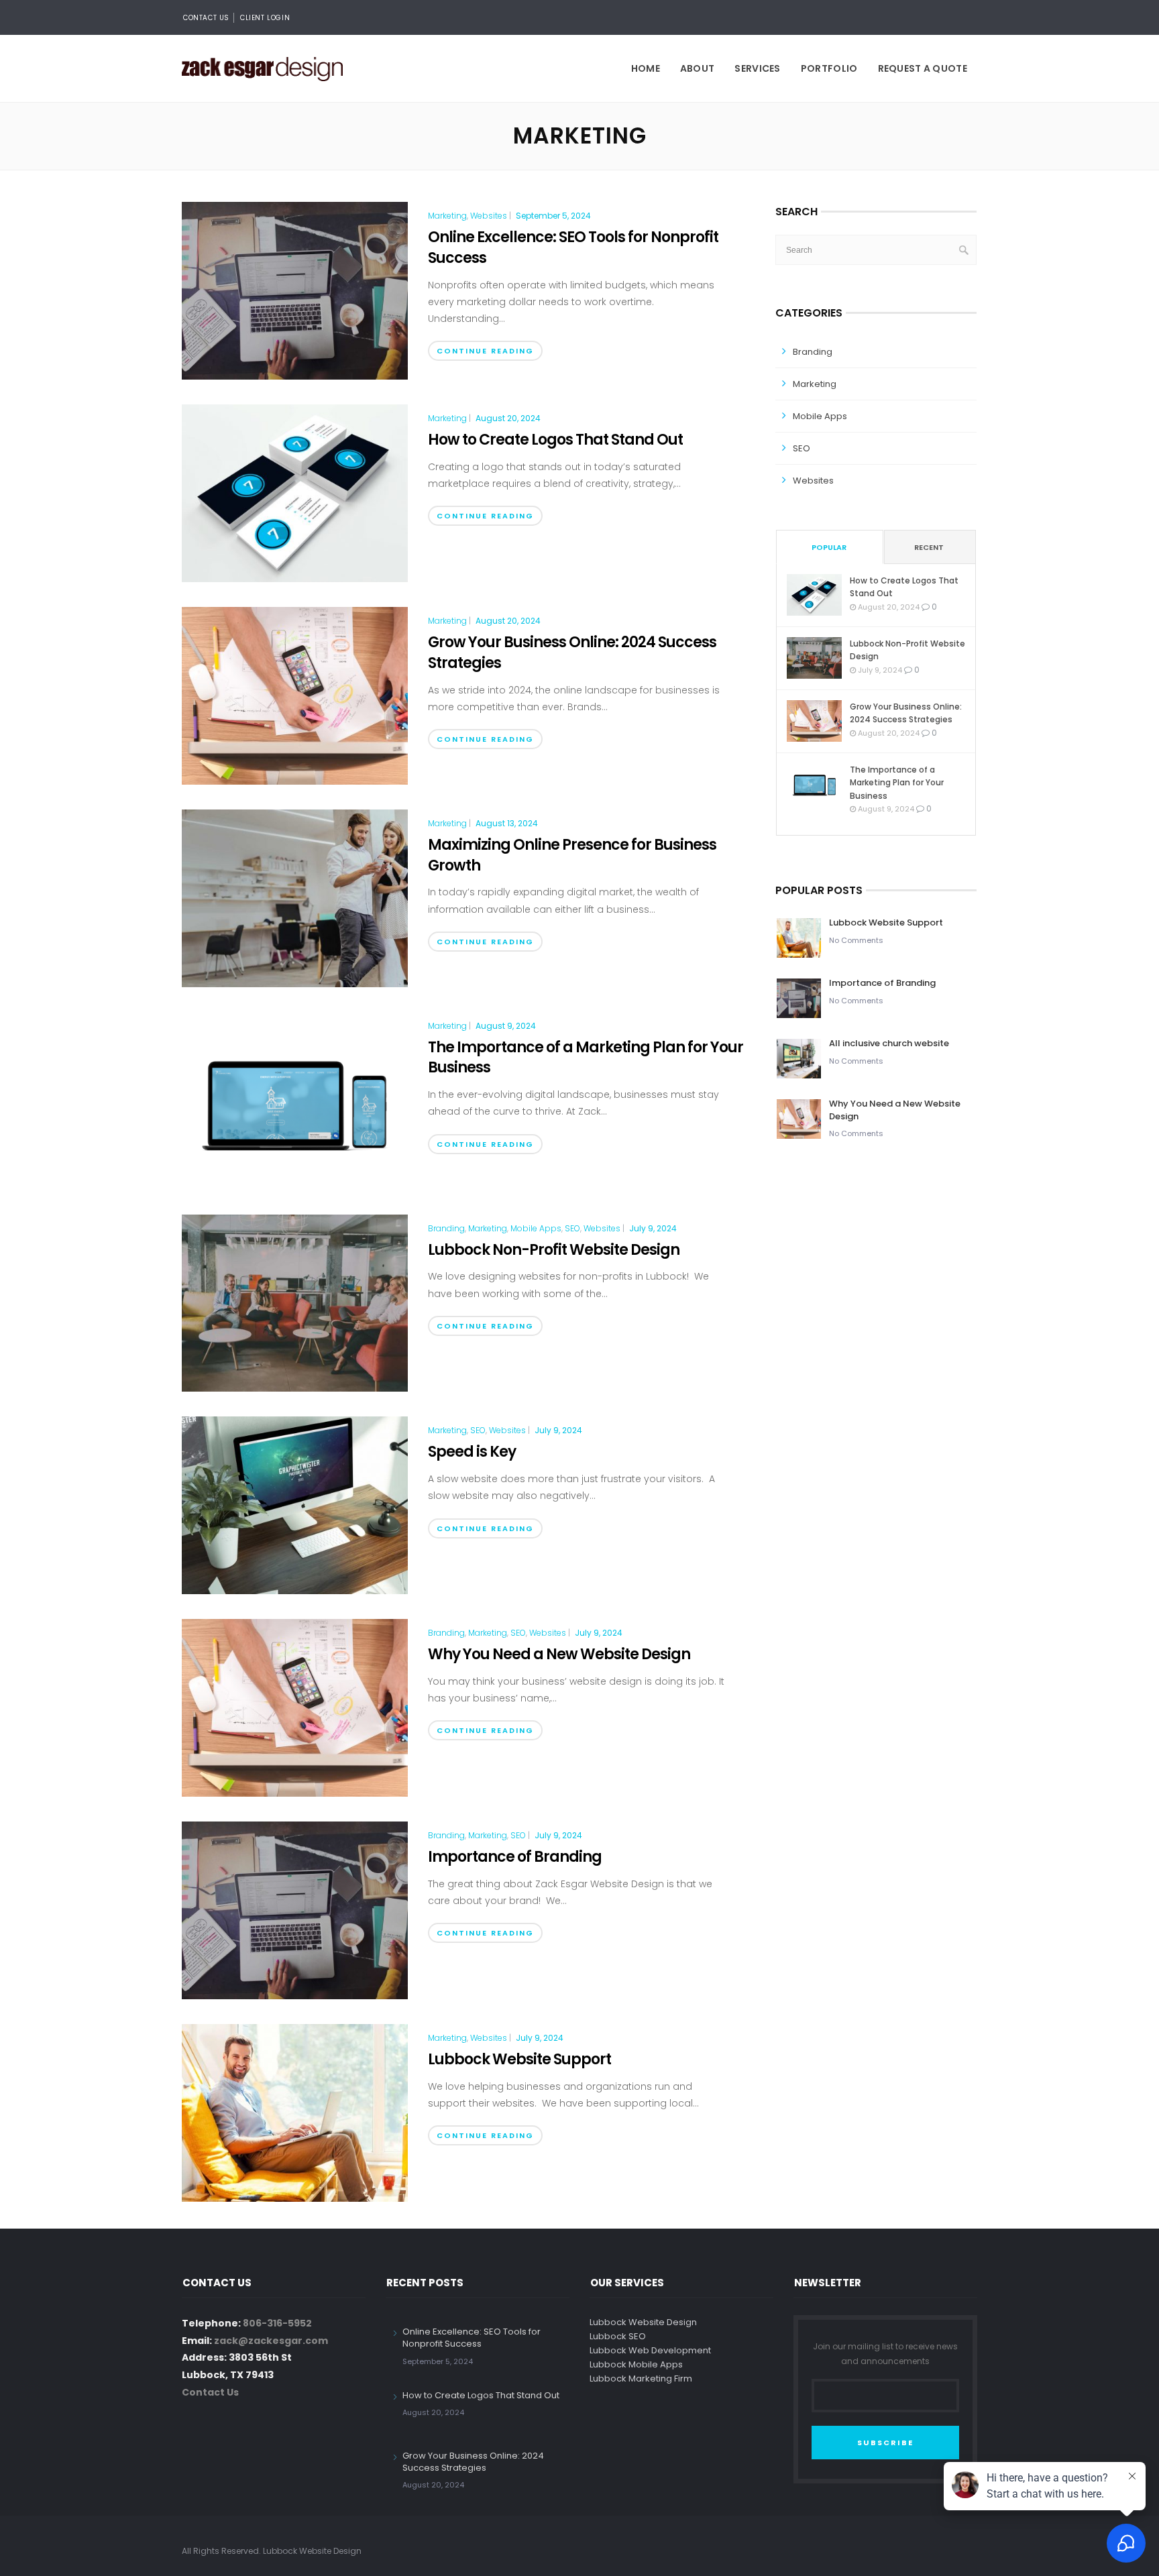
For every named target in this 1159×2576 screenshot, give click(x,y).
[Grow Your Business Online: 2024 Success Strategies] (295, 695)
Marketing (447, 216)
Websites (489, 216)
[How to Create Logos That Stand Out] (295, 492)
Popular (829, 547)
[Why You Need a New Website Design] (295, 1707)
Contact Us (206, 18)
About (698, 68)
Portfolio (829, 68)
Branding (446, 1229)
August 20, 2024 (508, 418)
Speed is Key (472, 1452)
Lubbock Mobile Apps (636, 2364)
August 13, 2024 (507, 823)
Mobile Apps (536, 1229)
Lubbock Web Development (650, 2350)
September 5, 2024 (553, 216)
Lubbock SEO (618, 2336)
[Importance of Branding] (295, 1909)
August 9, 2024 (506, 1026)
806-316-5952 (277, 2323)
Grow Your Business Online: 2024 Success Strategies (572, 653)
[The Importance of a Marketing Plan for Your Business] (295, 1100)
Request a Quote (923, 68)
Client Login (265, 18)
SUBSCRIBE (885, 2443)
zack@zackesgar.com (271, 2341)
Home (646, 68)
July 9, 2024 (653, 1228)
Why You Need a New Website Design (559, 1654)
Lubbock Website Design (643, 2322)
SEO (572, 1229)
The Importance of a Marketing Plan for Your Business (586, 1058)
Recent (929, 547)
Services (757, 68)
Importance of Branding (515, 1857)
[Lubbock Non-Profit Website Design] (295, 1302)
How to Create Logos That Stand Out (555, 440)
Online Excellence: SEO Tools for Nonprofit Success (573, 247)
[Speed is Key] (295, 1505)
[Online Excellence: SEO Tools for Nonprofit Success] (295, 290)
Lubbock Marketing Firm (641, 2378)
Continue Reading (485, 351)
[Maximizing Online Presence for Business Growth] (295, 897)
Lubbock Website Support (519, 2059)
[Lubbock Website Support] (295, 2112)
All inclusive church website (889, 1043)
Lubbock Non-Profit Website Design (554, 1250)
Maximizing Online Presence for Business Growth (572, 855)
